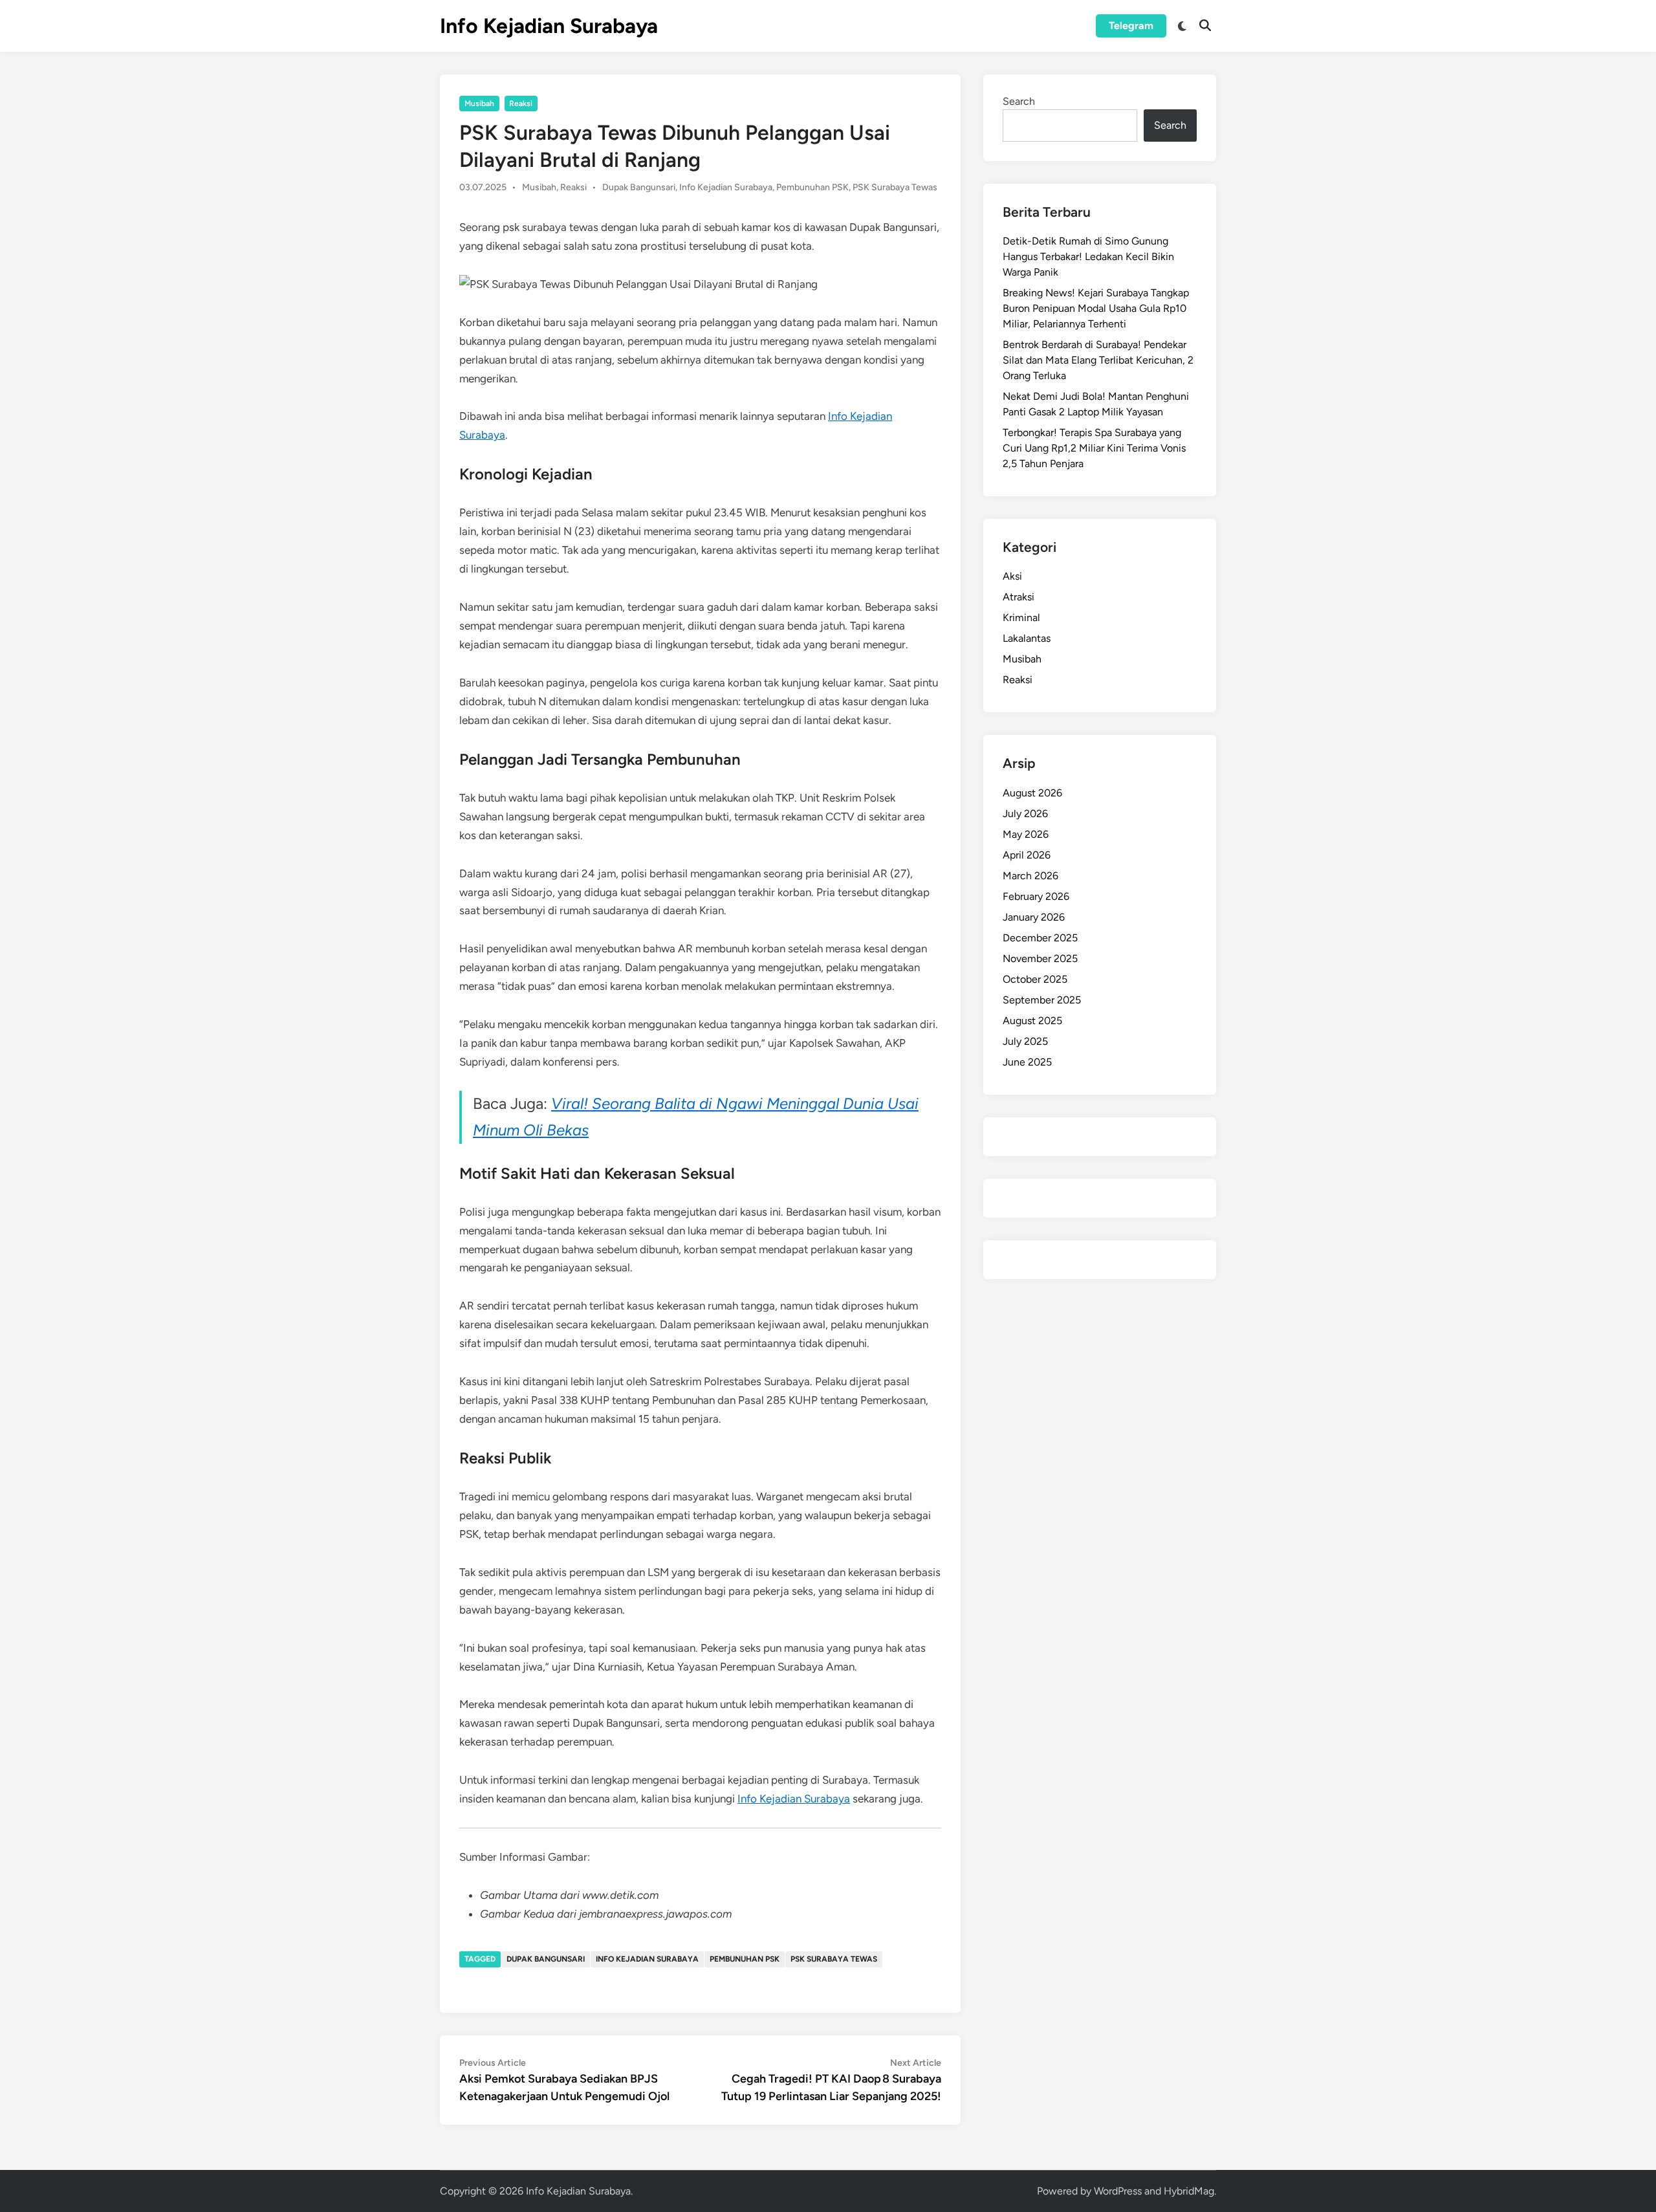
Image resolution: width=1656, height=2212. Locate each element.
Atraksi (1019, 597)
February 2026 (1036, 896)
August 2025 (1032, 1021)
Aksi (1012, 576)
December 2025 (1040, 938)
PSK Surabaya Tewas (895, 187)
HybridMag (1189, 2191)
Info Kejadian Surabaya (549, 26)
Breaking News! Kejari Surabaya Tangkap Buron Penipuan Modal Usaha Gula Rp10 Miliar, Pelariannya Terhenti (1096, 308)
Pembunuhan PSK (812, 187)
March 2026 (1030, 876)
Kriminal (1021, 618)
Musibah (479, 104)
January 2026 (1034, 917)
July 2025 (1025, 1041)
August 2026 (1032, 793)
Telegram (1131, 26)
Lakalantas (1027, 638)
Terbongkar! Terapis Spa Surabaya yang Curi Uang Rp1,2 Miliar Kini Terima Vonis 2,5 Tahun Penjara (1094, 448)
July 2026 (1025, 814)
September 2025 (1042, 1000)
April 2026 (1027, 855)
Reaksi (521, 104)
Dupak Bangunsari (639, 187)
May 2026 (1026, 834)
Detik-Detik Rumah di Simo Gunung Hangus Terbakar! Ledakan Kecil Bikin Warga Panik (1088, 257)
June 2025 (1027, 1062)
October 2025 (1035, 979)
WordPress (1118, 2191)
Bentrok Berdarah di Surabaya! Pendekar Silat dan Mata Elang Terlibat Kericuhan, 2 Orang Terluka (1098, 360)
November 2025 (1040, 958)
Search (1019, 101)
